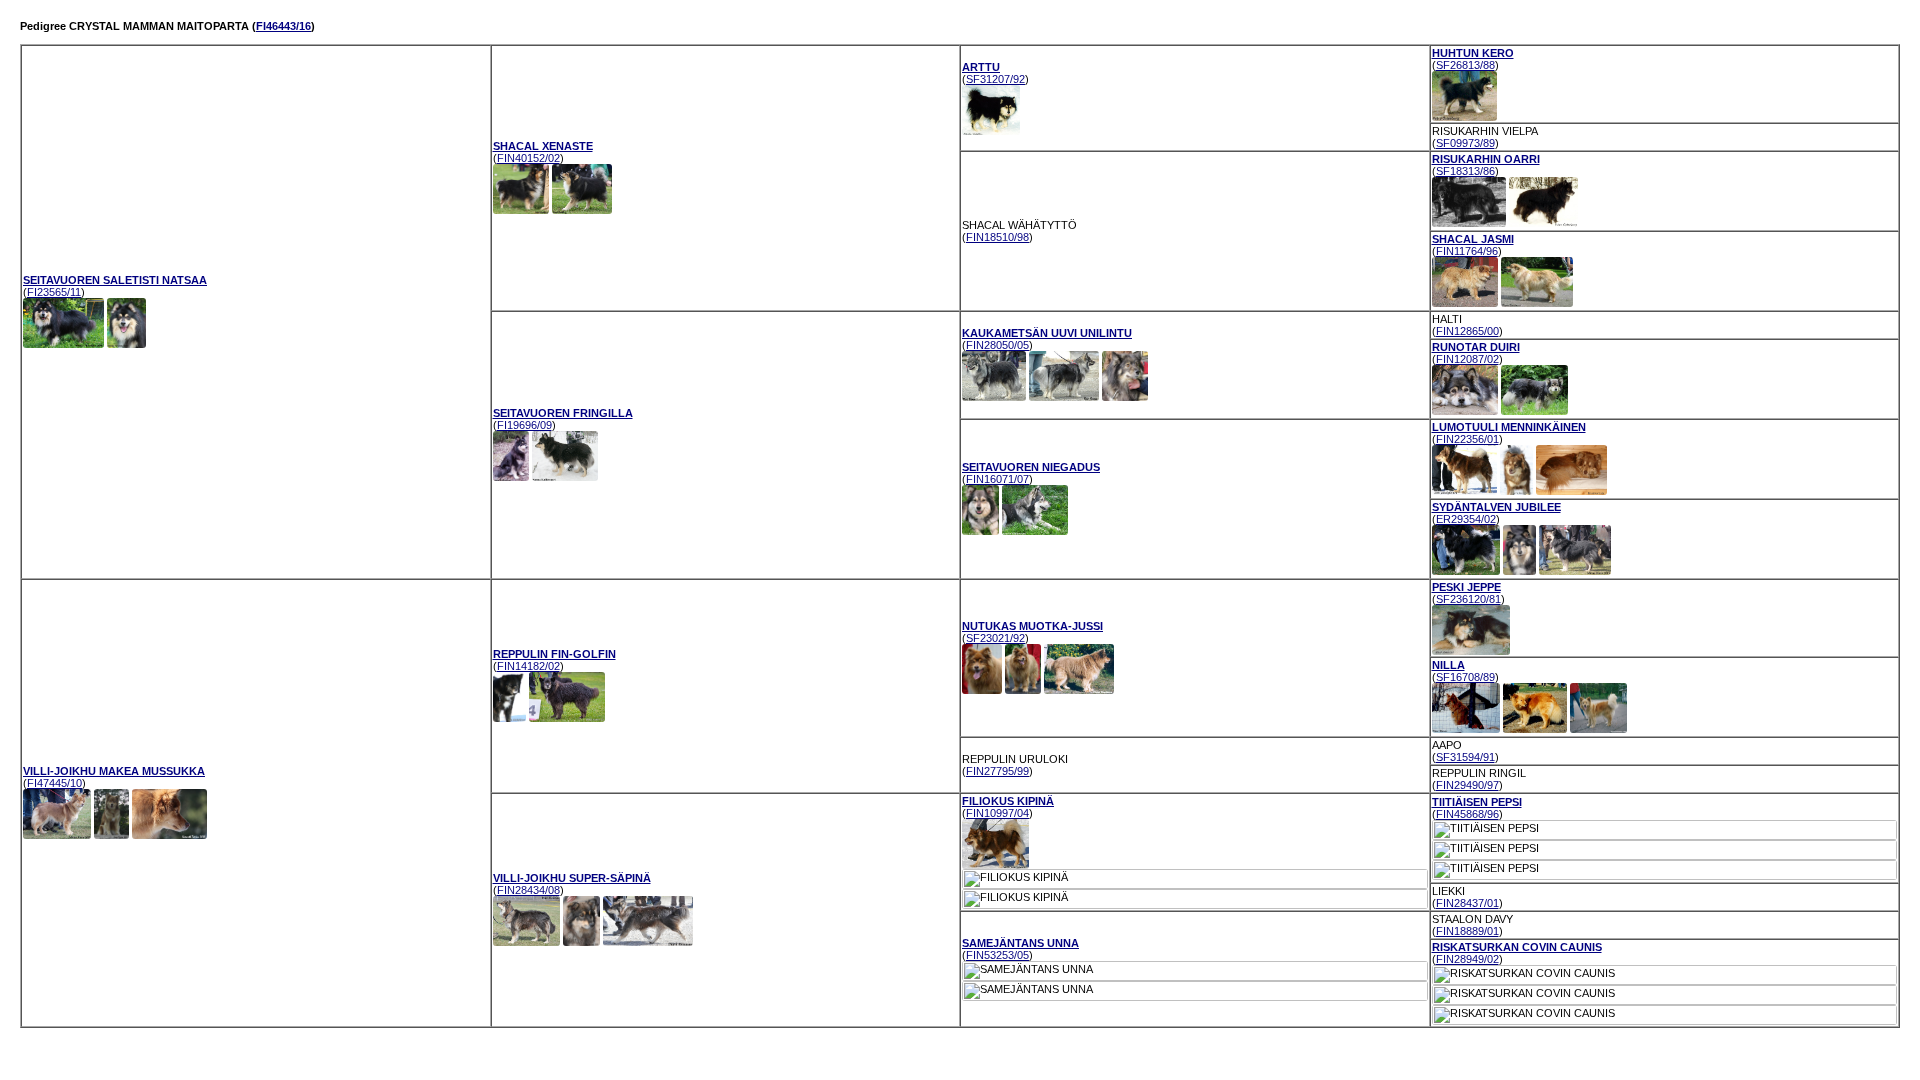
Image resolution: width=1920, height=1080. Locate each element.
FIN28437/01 (1467, 903)
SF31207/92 (995, 79)
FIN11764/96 (1467, 251)
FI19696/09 (524, 425)
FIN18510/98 (997, 237)
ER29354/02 (1466, 519)
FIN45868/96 (1467, 814)
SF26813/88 (1465, 65)
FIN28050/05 (997, 345)
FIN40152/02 (528, 158)
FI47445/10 (54, 783)
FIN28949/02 (1467, 959)
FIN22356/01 (1467, 439)
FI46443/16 (283, 26)
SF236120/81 (1468, 599)
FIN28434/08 (528, 890)
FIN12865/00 (1467, 331)
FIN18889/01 (1467, 931)
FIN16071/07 (997, 479)
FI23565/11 (54, 292)
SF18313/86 (1465, 171)
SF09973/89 (1465, 143)
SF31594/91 (1465, 757)
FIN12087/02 (1467, 359)
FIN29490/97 (1467, 785)
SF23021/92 (995, 638)
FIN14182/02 (528, 666)
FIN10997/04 (997, 813)
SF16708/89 (1465, 677)
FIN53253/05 (997, 955)
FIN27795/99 (997, 771)
